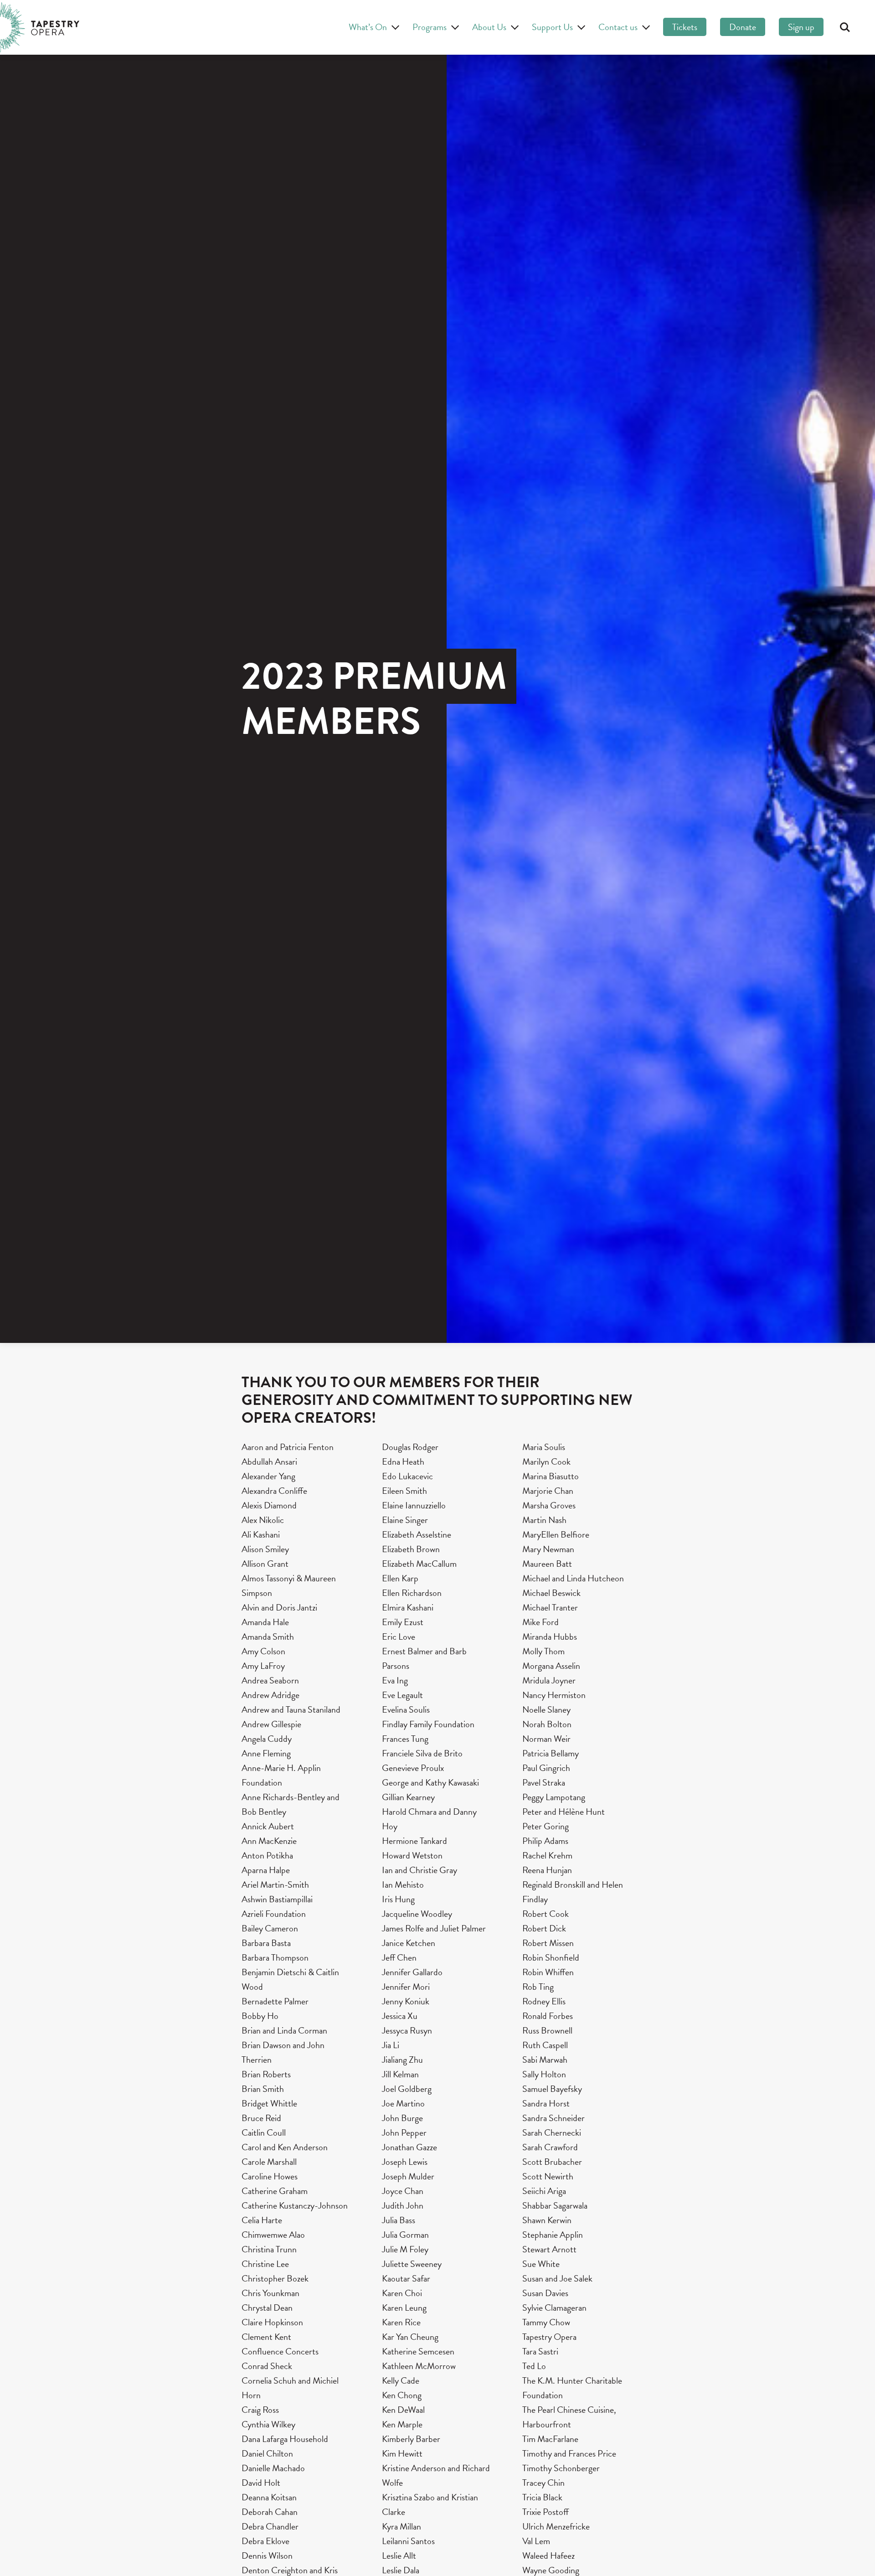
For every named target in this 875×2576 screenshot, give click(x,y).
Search (845, 27)
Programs (430, 27)
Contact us (618, 27)
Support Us (552, 27)
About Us (489, 27)
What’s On (368, 27)
